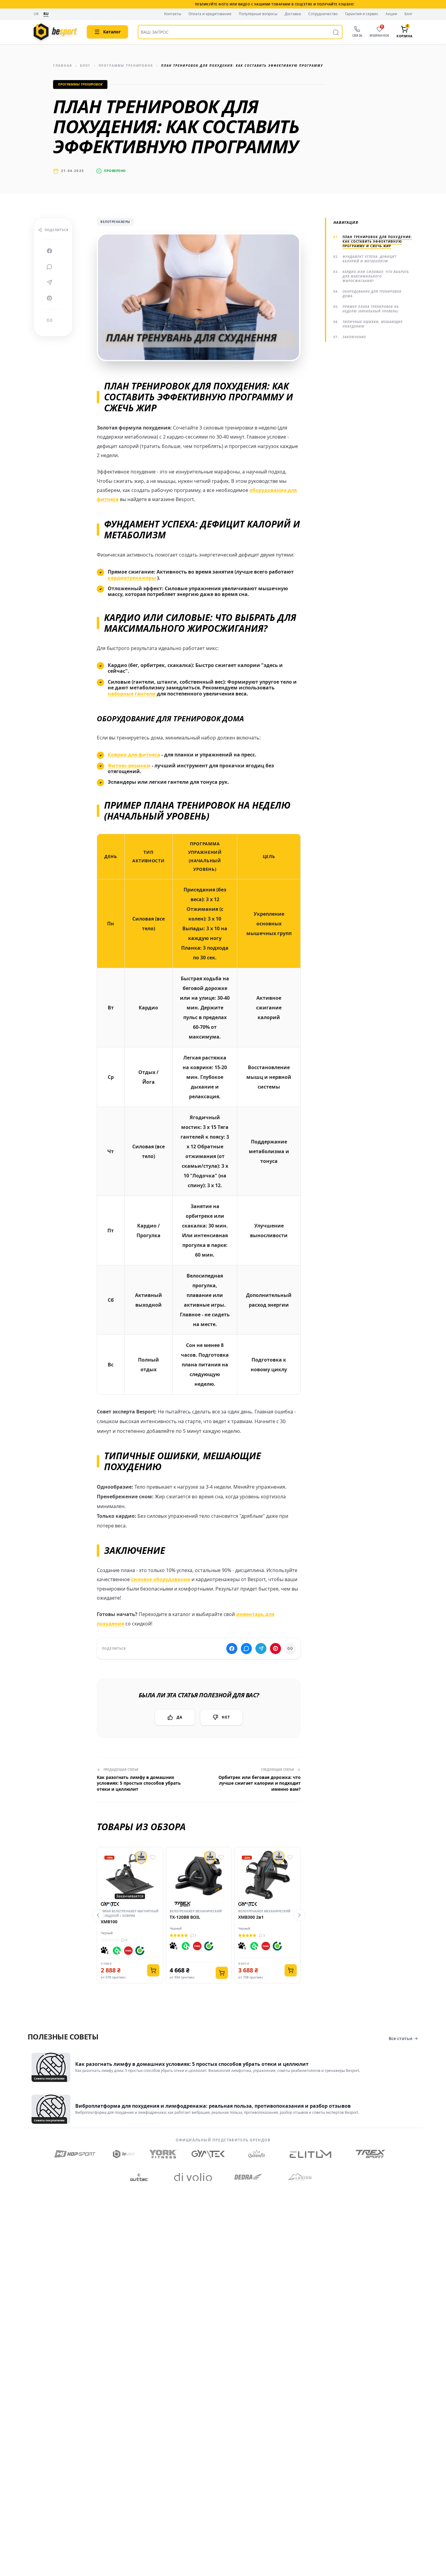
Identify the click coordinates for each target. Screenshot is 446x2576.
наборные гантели (132, 694)
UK (36, 14)
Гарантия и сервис (362, 14)
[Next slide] (299, 1915)
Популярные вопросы (258, 14)
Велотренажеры (115, 222)
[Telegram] (49, 282)
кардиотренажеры (132, 578)
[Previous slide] (98, 1915)
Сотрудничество (323, 14)
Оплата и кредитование (210, 14)
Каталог (112, 32)
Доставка (293, 14)
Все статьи (400, 2038)
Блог (408, 14)
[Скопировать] (49, 320)
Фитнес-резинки (129, 766)
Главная (63, 66)
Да (179, 1717)
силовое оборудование (161, 1579)
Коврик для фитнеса (134, 755)
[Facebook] (49, 251)
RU (46, 14)
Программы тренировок (126, 66)
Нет (226, 1717)
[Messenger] (49, 267)
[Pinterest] (49, 298)
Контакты (173, 14)
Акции (391, 14)
